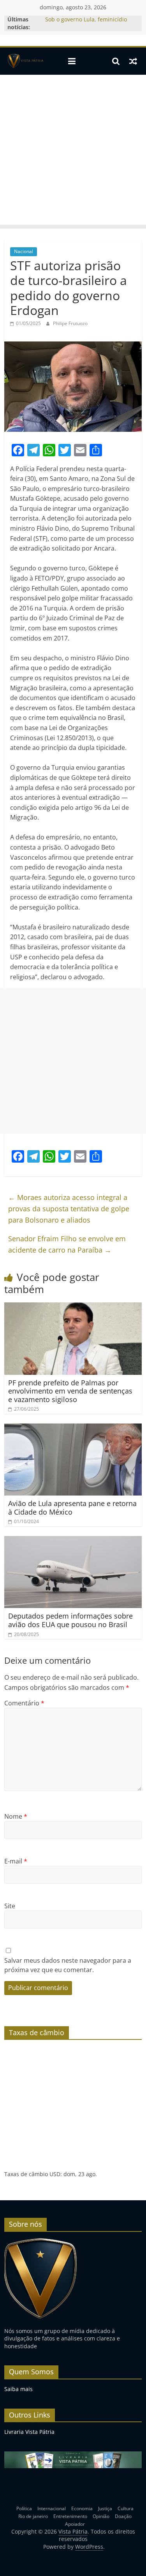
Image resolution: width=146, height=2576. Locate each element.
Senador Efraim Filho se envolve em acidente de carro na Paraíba (67, 1244)
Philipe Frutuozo (70, 323)
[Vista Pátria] (25, 61)
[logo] (41, 2241)
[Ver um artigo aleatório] (133, 61)
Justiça (105, 2508)
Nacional (24, 251)
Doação (123, 2516)
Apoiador (75, 2524)
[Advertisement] (73, 152)
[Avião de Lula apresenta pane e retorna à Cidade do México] (73, 1428)
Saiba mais (18, 2389)
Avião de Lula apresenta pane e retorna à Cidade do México (72, 1508)
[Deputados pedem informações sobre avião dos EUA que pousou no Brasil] (73, 1541)
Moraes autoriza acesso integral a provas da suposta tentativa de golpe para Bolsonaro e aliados (69, 1209)
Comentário (24, 1703)
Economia (82, 2508)
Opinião (101, 2516)
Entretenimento (70, 2516)
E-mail (16, 1861)
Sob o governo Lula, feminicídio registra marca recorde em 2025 (87, 23)
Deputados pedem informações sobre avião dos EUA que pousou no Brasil (70, 1620)
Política (24, 2508)
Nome (16, 1816)
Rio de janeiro (33, 2516)
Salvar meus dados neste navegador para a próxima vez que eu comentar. (68, 1965)
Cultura (126, 2508)
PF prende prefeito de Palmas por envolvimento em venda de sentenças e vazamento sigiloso (70, 1391)
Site (10, 1906)
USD (55, 2174)
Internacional (52, 2508)
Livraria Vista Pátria (29, 2432)
